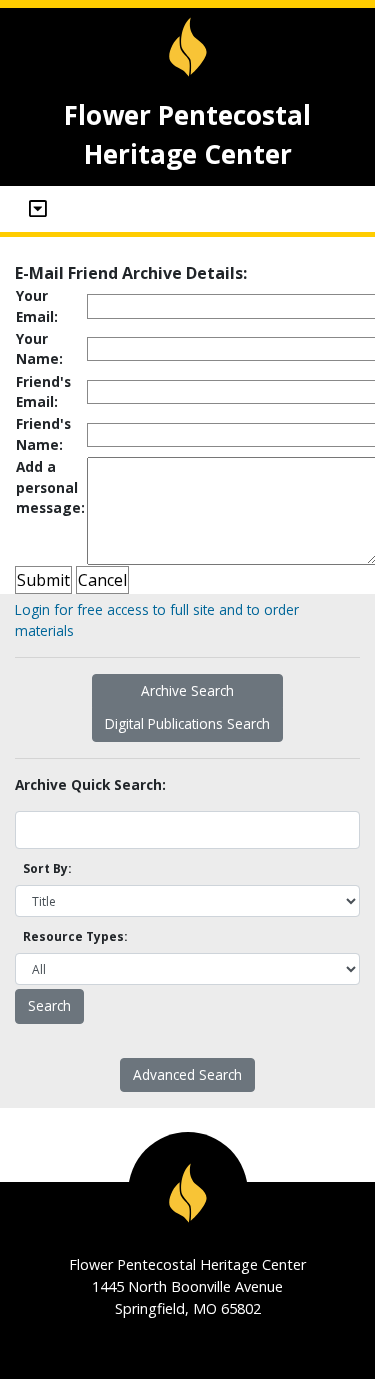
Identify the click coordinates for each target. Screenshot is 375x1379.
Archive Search (187, 690)
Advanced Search (187, 1074)
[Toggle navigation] (38, 209)
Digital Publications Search (187, 723)
